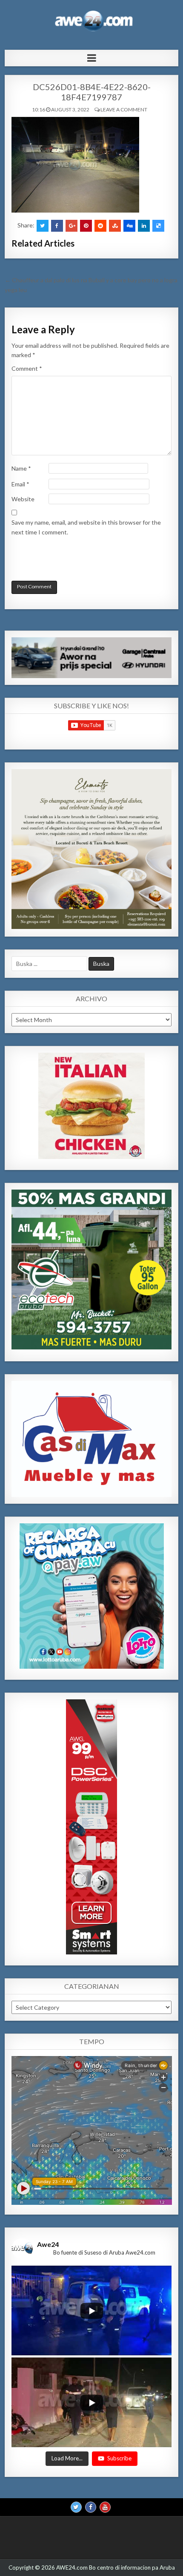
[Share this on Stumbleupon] (115, 226)
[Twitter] (76, 2507)
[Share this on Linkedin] (144, 226)
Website (23, 499)
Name (21, 468)
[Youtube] (105, 2507)
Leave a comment (124, 109)
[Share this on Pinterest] (86, 226)
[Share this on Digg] (129, 226)
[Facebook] (91, 2507)
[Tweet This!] (43, 226)
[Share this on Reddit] (100, 226)
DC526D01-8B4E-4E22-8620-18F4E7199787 (92, 92)
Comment (27, 368)
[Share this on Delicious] (158, 226)
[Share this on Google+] (71, 226)
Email (20, 484)
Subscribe (119, 2459)
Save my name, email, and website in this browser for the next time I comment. (86, 527)
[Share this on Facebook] (57, 226)
